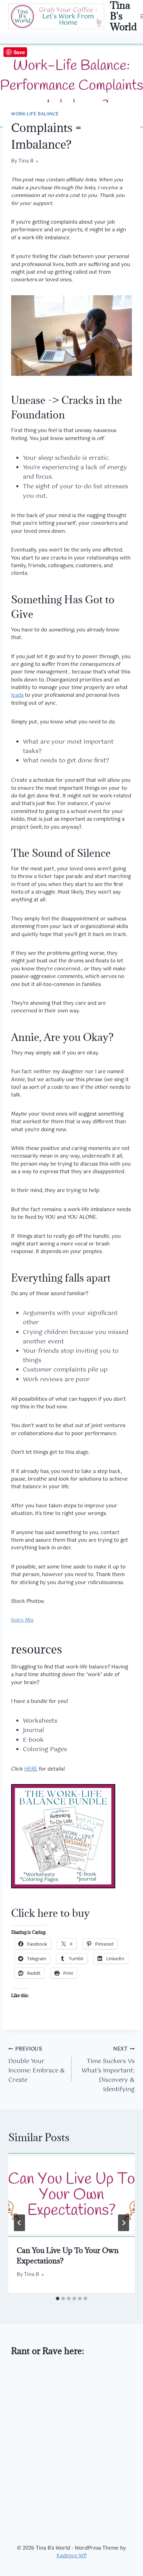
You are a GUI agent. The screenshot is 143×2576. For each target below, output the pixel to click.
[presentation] (71, 2195)
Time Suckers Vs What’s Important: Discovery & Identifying (108, 2070)
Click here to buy (51, 1913)
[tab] (58, 2298)
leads (17, 695)
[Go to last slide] (19, 2223)
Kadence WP (72, 2556)
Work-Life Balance (35, 114)
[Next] (124, 2223)
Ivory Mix (22, 1620)
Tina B (26, 161)
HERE (31, 1769)
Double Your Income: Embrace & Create (37, 2065)
